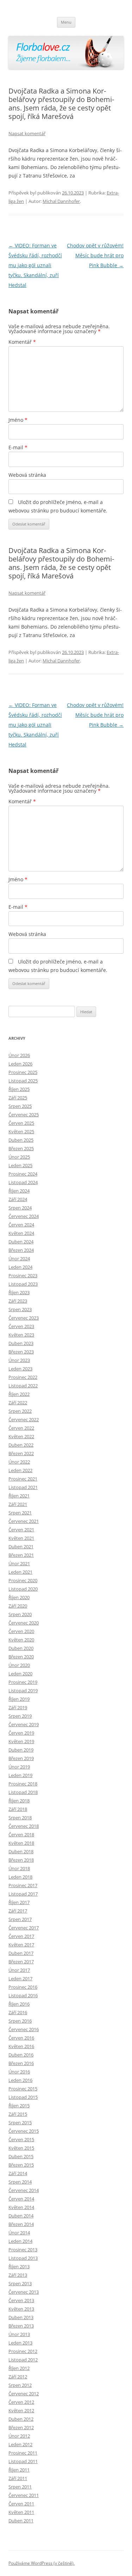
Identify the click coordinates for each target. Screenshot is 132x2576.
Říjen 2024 (19, 1191)
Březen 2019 (21, 1758)
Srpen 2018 (20, 1818)
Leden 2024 (20, 1267)
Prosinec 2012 (23, 2351)
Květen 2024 (21, 1233)
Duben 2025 (21, 1140)
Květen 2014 (21, 2207)
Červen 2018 (21, 1835)
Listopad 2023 (23, 1284)
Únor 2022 (19, 1462)
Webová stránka (27, 475)
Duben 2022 (21, 1445)
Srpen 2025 (20, 1106)
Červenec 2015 (24, 2131)
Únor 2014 (19, 2233)
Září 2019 (18, 1707)
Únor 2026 (19, 1055)
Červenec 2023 (24, 1318)
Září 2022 (18, 1403)
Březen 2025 (21, 1148)
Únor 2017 (19, 1970)
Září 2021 (18, 1504)
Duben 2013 (21, 2317)
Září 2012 (18, 2377)
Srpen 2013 (20, 2283)
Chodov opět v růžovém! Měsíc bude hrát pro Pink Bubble (95, 255)
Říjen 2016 (19, 2004)
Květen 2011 (21, 2512)
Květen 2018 (21, 1843)
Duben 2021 (21, 1547)
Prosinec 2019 (23, 1682)
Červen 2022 (21, 1428)
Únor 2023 (19, 1360)
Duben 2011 (21, 2521)
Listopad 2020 (23, 1589)
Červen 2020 (21, 1631)
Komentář (22, 342)
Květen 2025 (21, 1131)
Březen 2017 (21, 1962)
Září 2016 (18, 2012)
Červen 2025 (21, 1123)
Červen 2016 (21, 2038)
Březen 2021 (21, 1555)
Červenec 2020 (24, 1623)
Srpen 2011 (20, 2487)
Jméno (18, 420)
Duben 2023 (21, 1343)
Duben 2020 (21, 1648)
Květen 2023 (21, 1335)
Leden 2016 (20, 2080)
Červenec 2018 (24, 1826)
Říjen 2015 (19, 2106)
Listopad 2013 (23, 2258)
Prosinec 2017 (23, 1885)
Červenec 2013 (24, 2292)
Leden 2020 (20, 1674)
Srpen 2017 (20, 1919)
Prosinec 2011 (23, 2453)
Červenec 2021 (24, 1521)
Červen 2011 (21, 2504)
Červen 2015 (21, 2139)
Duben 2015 (21, 2156)
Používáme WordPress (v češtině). (42, 2563)
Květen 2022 (21, 1436)
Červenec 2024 (24, 1216)
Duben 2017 (21, 1953)
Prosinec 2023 (23, 1275)
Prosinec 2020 (23, 1580)
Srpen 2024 (20, 1208)
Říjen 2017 (19, 1902)
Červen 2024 (21, 1225)
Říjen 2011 (19, 2470)
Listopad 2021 (23, 1487)
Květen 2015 (21, 2148)
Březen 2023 (21, 1352)
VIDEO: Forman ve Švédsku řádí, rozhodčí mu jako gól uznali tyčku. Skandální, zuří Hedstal (35, 265)
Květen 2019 (21, 1741)
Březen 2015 (21, 2165)
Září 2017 (18, 1911)
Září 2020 (18, 1606)
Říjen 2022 (19, 1394)
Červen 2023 (21, 1326)
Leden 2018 (20, 1877)
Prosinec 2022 (23, 1377)
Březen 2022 (21, 1453)
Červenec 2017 (24, 1928)
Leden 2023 (20, 1369)
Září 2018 (18, 1809)
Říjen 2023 (19, 1292)
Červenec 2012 (24, 2394)
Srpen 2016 (20, 2021)
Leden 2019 (20, 1775)
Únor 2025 (19, 1157)
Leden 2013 (20, 2343)
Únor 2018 (19, 1868)
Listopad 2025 (23, 1081)
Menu (66, 22)
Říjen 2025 (19, 1089)
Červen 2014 (21, 2199)
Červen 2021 (21, 1530)
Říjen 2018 (19, 1801)
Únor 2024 (19, 1259)
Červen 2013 (21, 2300)
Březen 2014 (21, 2224)
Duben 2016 (21, 2055)
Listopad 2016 (23, 1995)
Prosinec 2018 (23, 1784)
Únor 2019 (19, 1767)
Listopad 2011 (23, 2461)
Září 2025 (18, 1098)
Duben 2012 (21, 2419)
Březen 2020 (21, 1657)
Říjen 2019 (19, 1699)
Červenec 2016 (24, 2029)
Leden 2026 (20, 1064)
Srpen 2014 (20, 2182)
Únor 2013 (19, 2334)
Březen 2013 (21, 2326)
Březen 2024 (21, 1250)
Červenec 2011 (24, 2495)
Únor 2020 (19, 1665)
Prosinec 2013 (23, 2250)
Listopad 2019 (23, 1691)
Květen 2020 (21, 1640)
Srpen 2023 (20, 1309)
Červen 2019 (21, 1733)
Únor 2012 (19, 2436)
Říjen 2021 (19, 1496)
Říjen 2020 (19, 1597)
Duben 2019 (21, 1750)
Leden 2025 (20, 1165)
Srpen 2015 (20, 2122)
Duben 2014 (21, 2216)
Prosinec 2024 (23, 1174)
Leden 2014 (20, 2241)
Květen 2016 (21, 2046)
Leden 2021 (20, 1572)
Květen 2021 (21, 1538)
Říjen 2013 (19, 2266)
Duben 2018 (21, 1851)
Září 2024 (18, 1199)
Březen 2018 (21, 1860)
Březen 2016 (21, 2063)
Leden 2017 (20, 1978)
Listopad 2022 (23, 1386)
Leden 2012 (20, 2444)
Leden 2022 (20, 1470)
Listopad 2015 (23, 2097)
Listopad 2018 (23, 1792)
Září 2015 (18, 2114)
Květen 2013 (21, 2309)
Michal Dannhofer (61, 201)
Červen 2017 (21, 1936)
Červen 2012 (21, 2402)
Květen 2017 (21, 1945)
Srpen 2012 (20, 2385)
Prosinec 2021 (23, 1479)
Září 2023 (18, 1301)
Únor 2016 (19, 2072)
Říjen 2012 (19, 2368)
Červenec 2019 (24, 1724)
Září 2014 (18, 2173)
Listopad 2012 (23, 2360)
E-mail (18, 447)
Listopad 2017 (23, 1894)
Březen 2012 (21, 2427)
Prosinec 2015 (23, 2089)
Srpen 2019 (20, 1716)
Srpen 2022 (20, 1411)
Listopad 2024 (23, 1182)
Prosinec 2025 (23, 1072)
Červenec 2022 (24, 1419)
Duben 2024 (21, 1242)
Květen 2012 (21, 2410)
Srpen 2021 (20, 1513)
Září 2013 (18, 2275)
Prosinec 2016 (23, 1987)
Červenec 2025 (24, 1115)
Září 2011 (18, 2478)
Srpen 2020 (20, 1614)
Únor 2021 (19, 1563)
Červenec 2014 (24, 2190)
